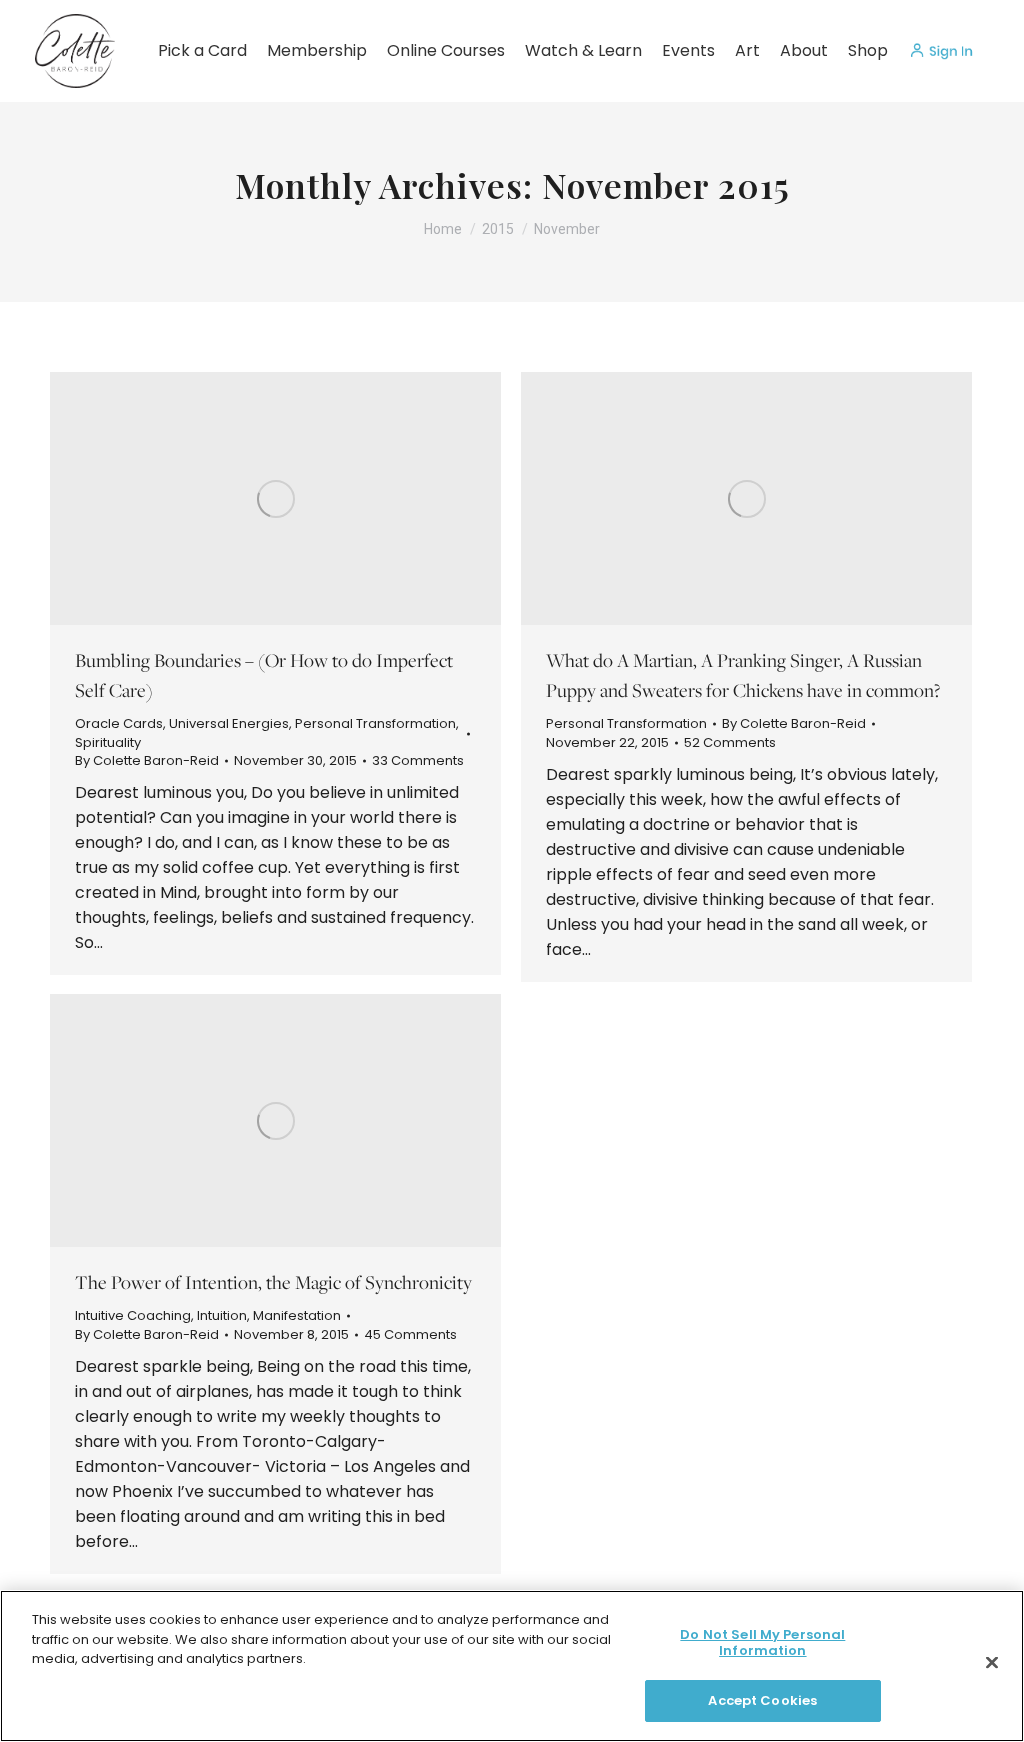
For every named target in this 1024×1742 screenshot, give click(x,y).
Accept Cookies (762, 1700)
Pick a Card (202, 50)
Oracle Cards (119, 723)
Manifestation (297, 1315)
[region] (512, 1666)
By (147, 761)
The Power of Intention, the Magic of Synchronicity (273, 1282)
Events (688, 50)
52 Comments (730, 743)
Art (747, 50)
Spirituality (108, 742)
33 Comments (418, 761)
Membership (317, 50)
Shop (868, 50)
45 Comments (410, 1335)
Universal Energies (229, 723)
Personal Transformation (375, 723)
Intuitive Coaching (133, 1315)
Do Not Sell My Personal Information (762, 1642)
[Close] (992, 1663)
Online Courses (446, 50)
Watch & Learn (583, 50)
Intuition (222, 1315)
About (804, 50)
